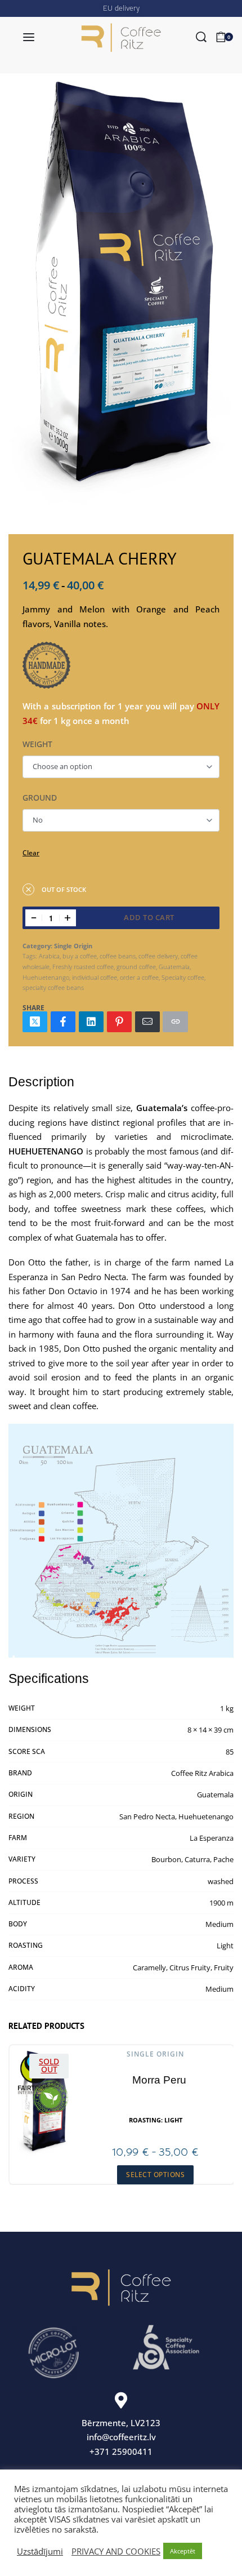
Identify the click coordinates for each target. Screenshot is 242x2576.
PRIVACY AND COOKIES (116, 2551)
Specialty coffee (183, 977)
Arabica (49, 956)
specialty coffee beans (53, 987)
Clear (31, 853)
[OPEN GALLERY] (121, 294)
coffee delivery (158, 956)
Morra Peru (159, 2080)
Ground (40, 798)
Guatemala (174, 967)
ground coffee (136, 967)
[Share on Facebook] (63, 1022)
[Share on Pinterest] (119, 1022)
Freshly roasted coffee (83, 967)
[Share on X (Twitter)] (35, 1022)
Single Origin (73, 946)
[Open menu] (29, 37)
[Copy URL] (175, 1022)
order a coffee (139, 977)
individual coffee (95, 977)
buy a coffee (80, 956)
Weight (37, 744)
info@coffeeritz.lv (121, 2437)
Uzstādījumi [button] (40, 2551)
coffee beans (118, 956)
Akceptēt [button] (183, 2551)
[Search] (201, 37)
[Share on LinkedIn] (91, 1022)
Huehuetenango (46, 977)
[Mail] (147, 1022)
